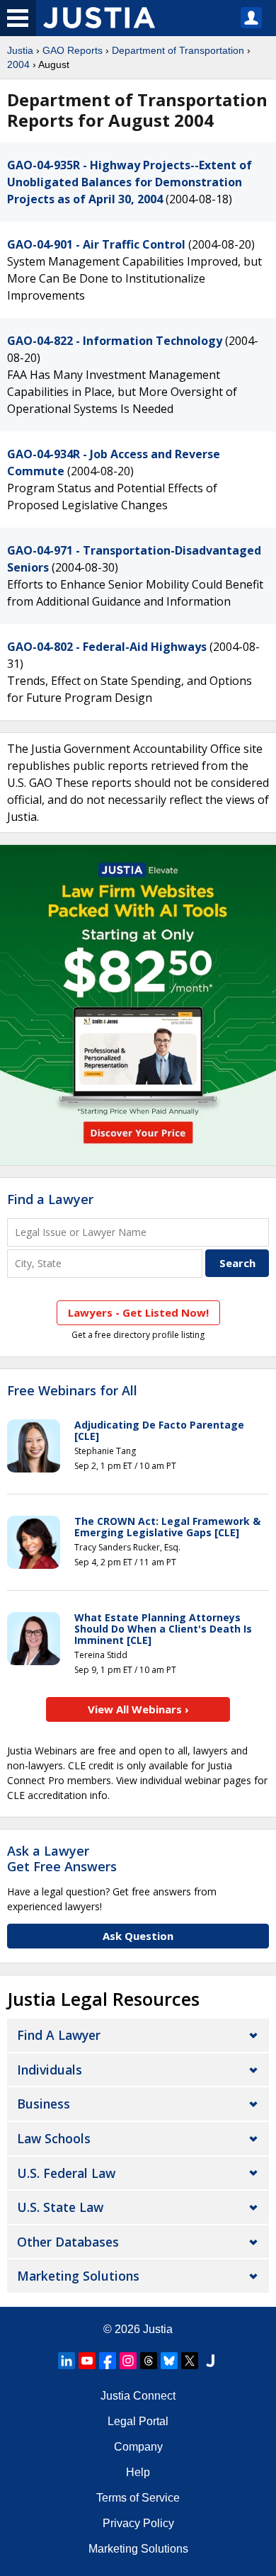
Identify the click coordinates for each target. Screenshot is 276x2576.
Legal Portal (138, 2421)
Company (138, 2447)
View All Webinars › (138, 1709)
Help (138, 2472)
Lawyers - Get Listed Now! (138, 1312)
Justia (20, 50)
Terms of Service (138, 2498)
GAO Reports (73, 50)
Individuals (50, 2070)
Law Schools (54, 2138)
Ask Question (138, 1936)
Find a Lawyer (50, 1199)
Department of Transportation (178, 50)
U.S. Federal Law (66, 2173)
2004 (18, 64)
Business (44, 2104)
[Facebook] (108, 2361)
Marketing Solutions (78, 2276)
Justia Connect (138, 2396)
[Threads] (149, 2361)
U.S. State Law (60, 2207)
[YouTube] (87, 2361)
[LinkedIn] (67, 2361)
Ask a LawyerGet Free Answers (62, 1859)
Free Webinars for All (72, 1391)
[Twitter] (190, 2361)
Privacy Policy (138, 2523)
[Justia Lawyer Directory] (210, 2361)
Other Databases (68, 2242)
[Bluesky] (169, 2361)
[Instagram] (128, 2361)
